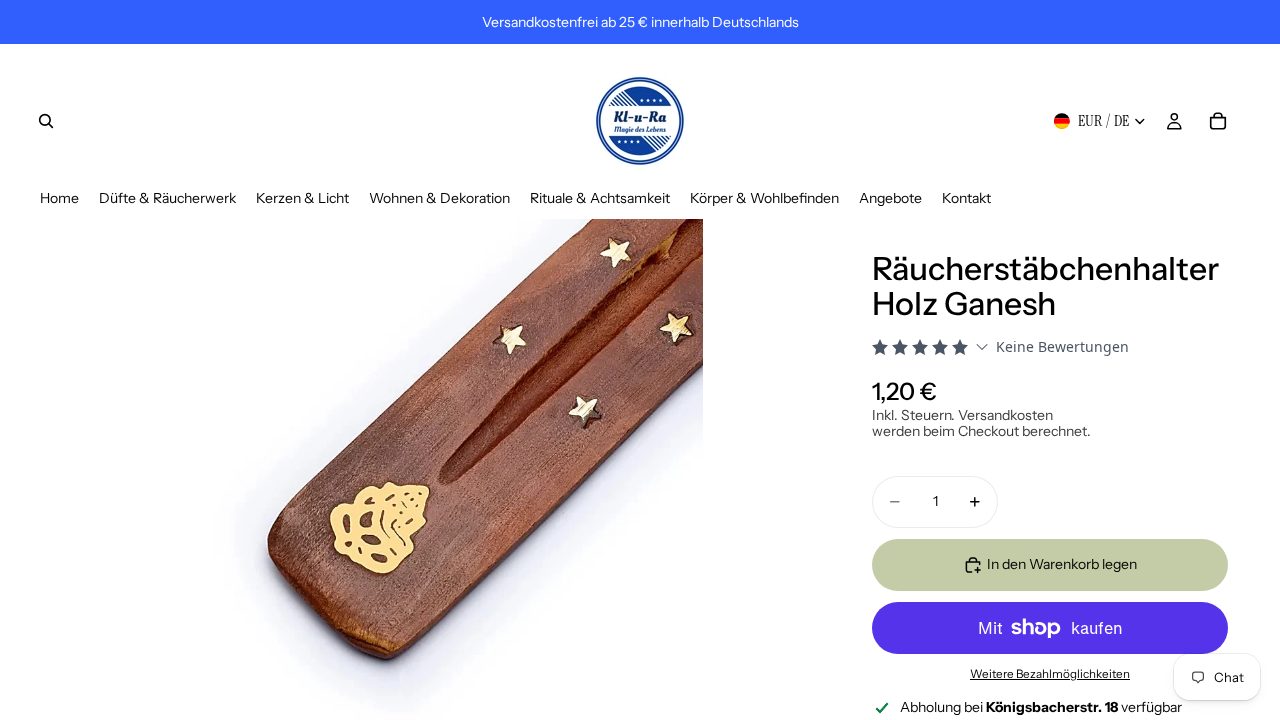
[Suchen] (46, 121)
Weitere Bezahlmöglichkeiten (1050, 674)
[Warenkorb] (1218, 121)
